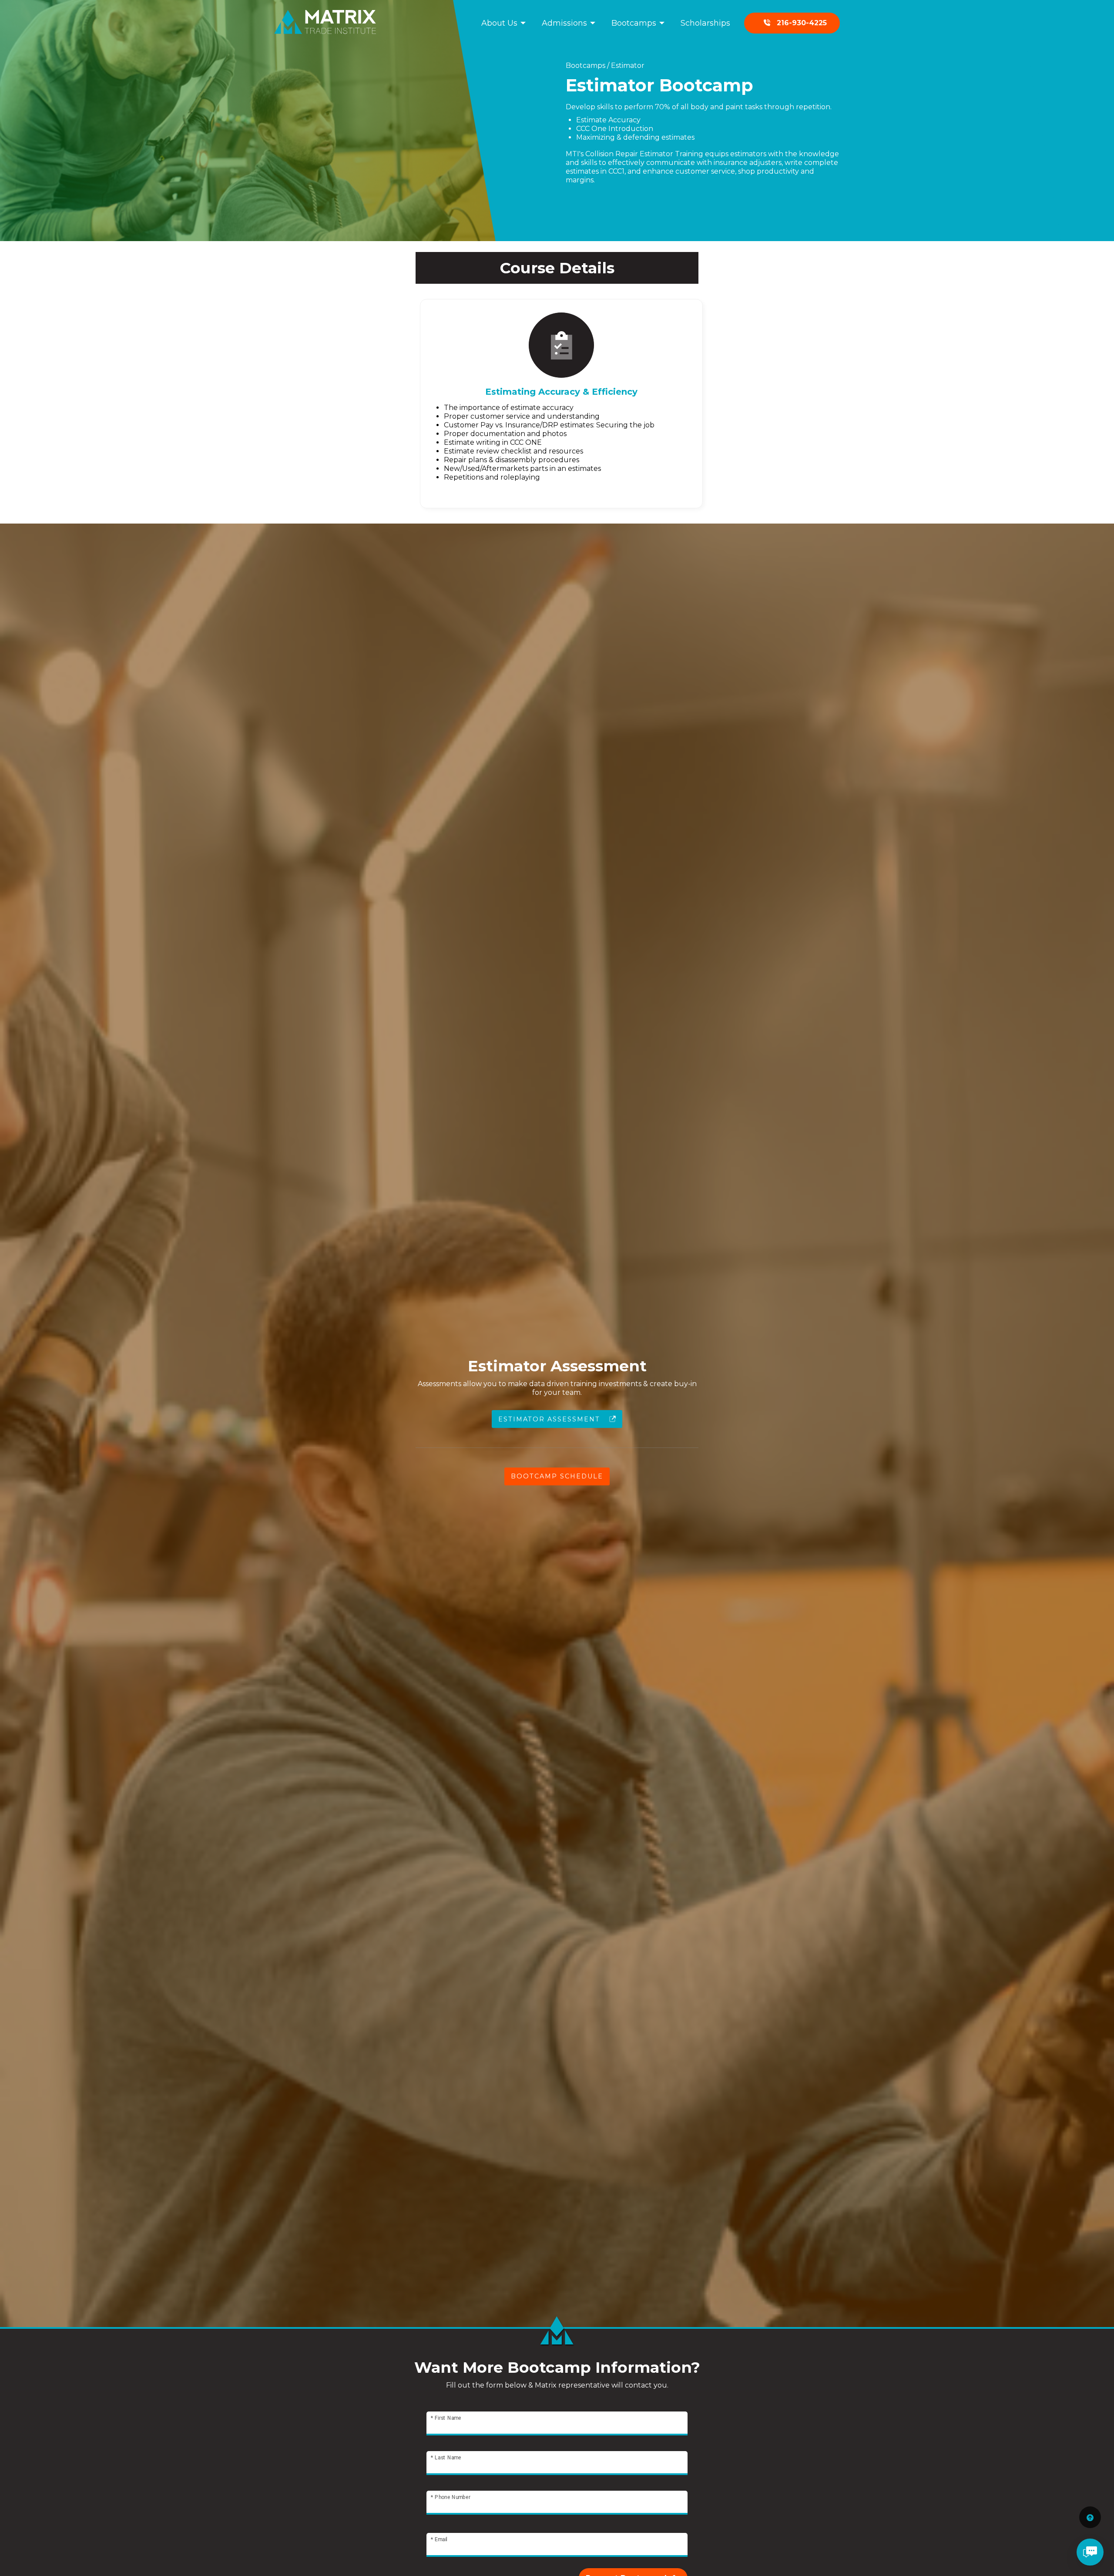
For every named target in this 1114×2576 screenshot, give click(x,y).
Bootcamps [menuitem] (634, 23)
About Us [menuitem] (499, 23)
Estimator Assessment (550, 1419)
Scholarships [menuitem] (705, 23)
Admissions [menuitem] (564, 23)
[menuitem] (792, 23)
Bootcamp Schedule (557, 1476)
